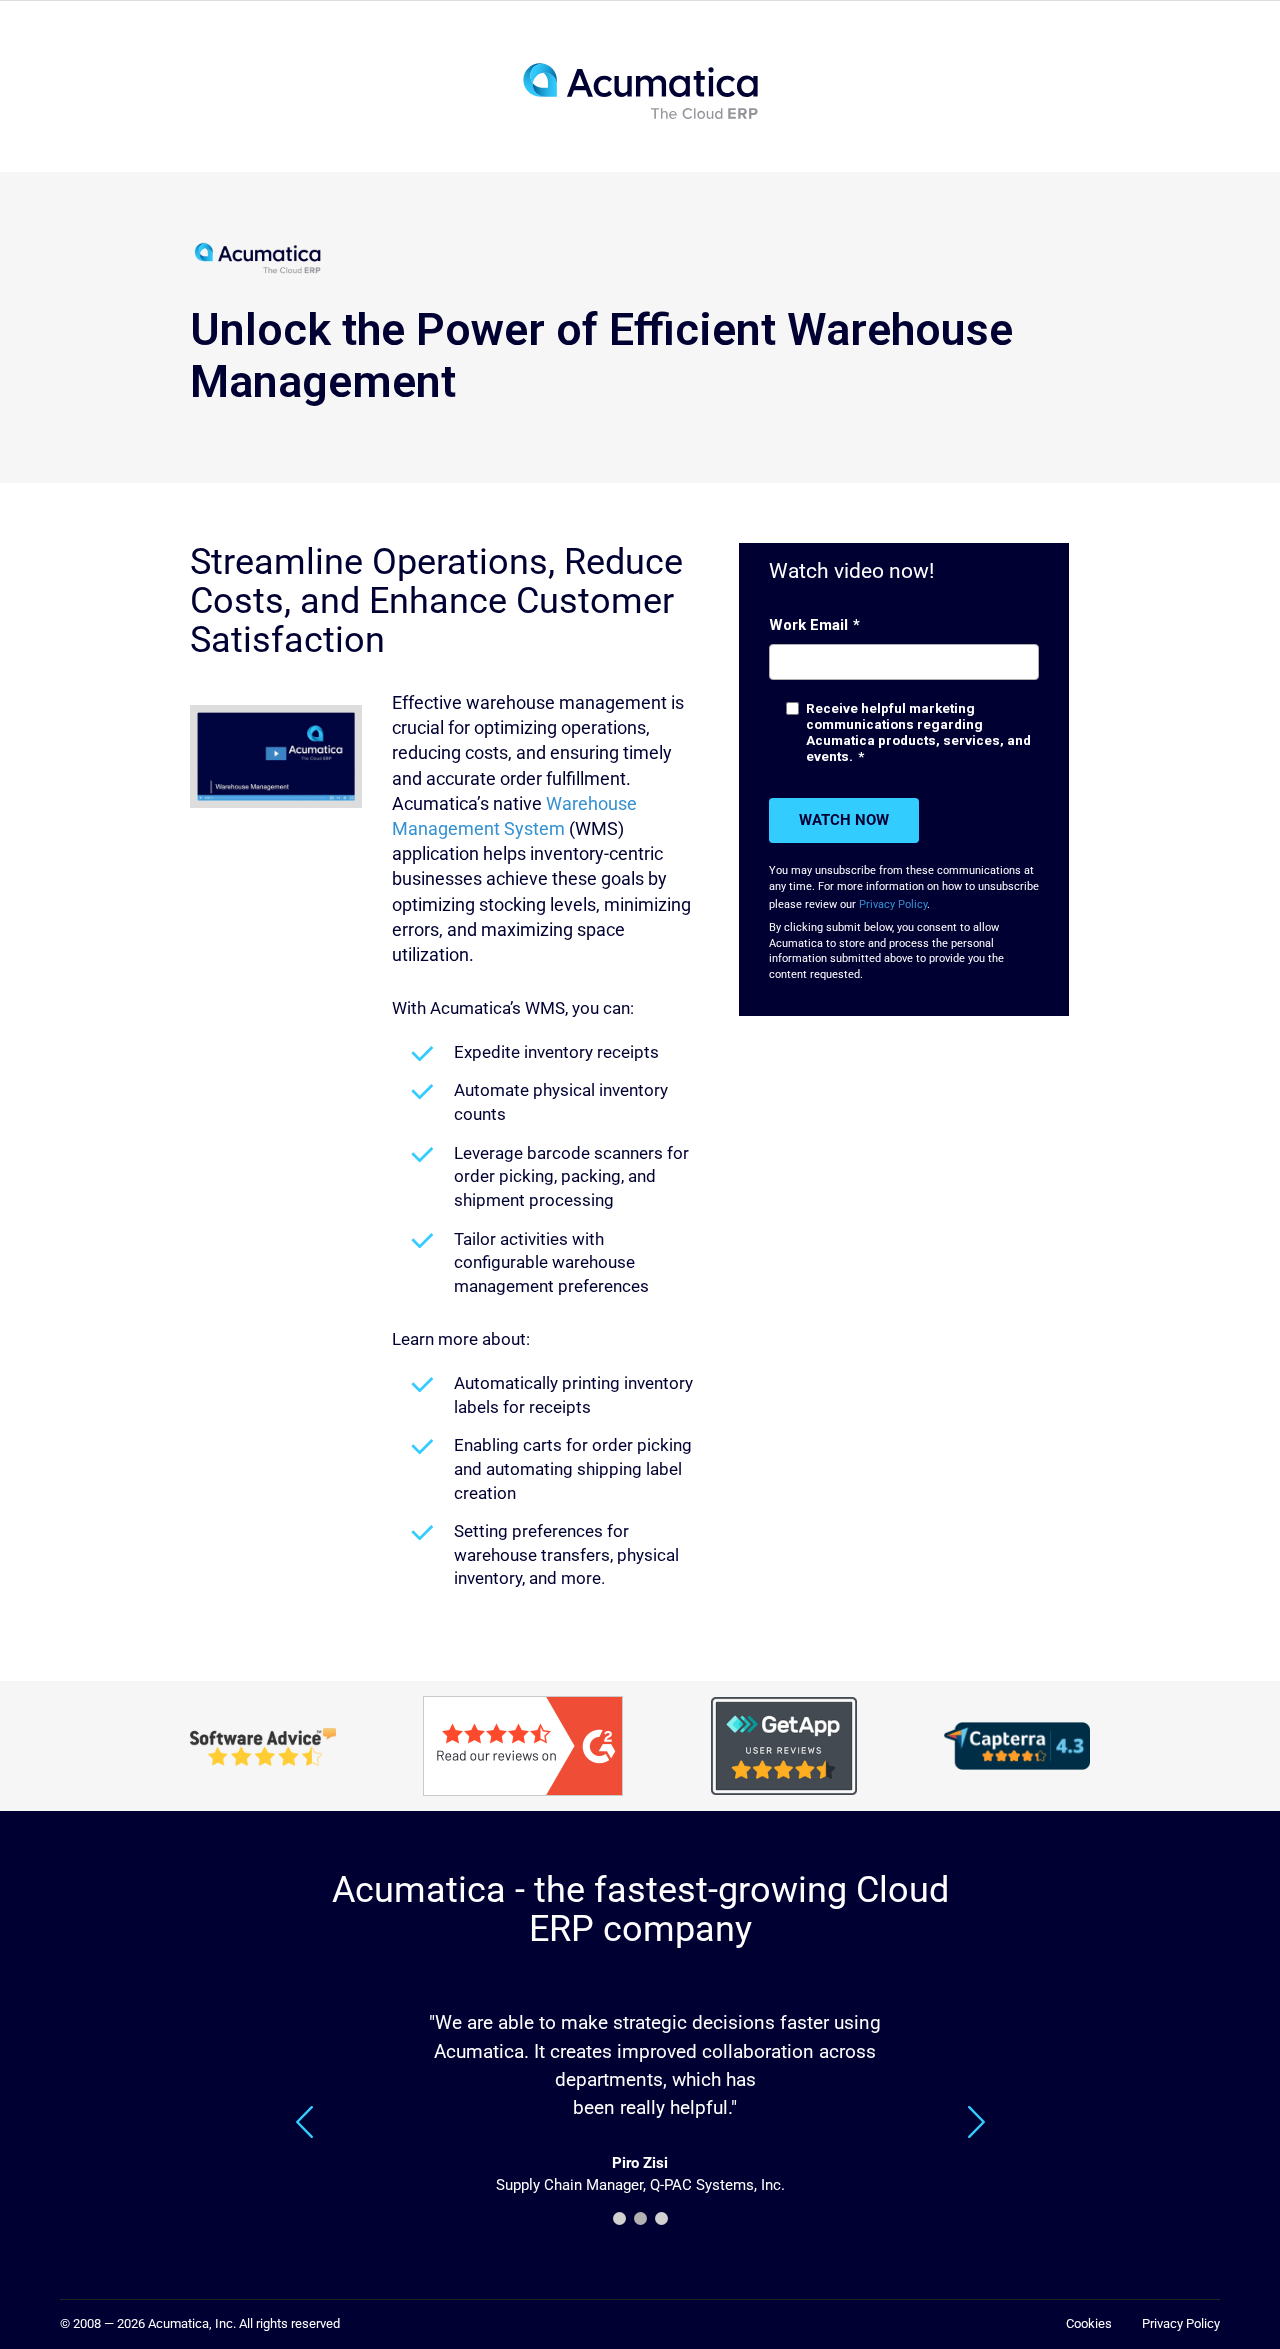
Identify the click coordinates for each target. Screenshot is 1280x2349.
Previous (306, 2122)
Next (976, 2122)
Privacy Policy (893, 904)
